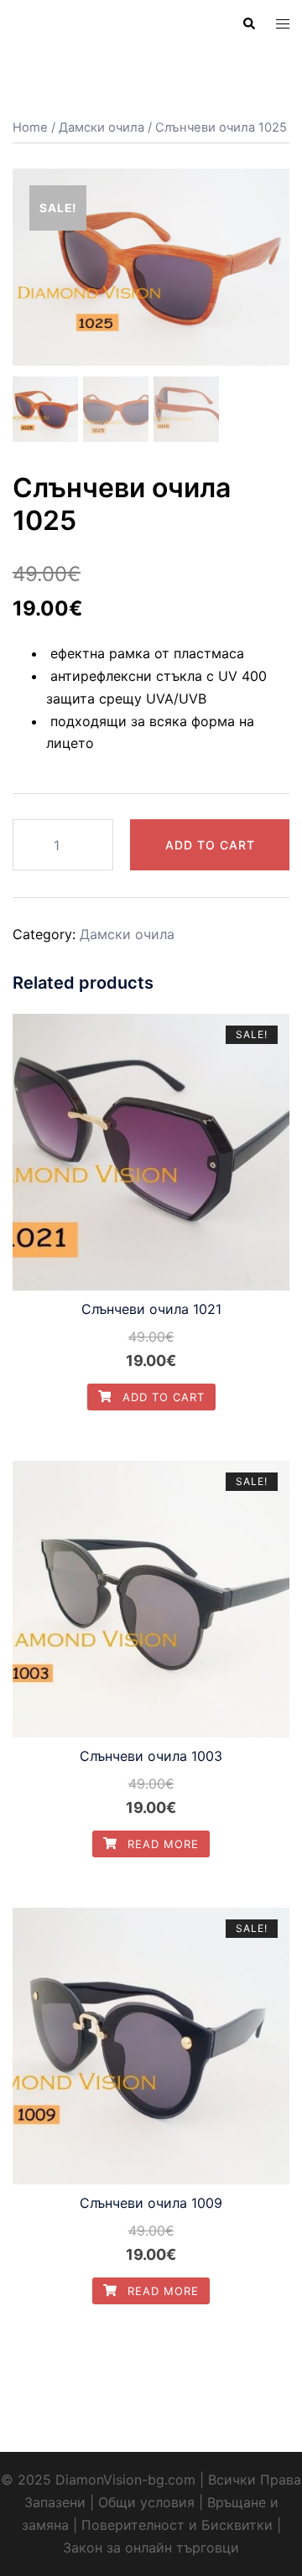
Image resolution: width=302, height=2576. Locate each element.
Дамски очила (102, 127)
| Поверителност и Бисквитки (175, 2525)
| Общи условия (144, 2502)
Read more (161, 1844)
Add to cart (210, 845)
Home (30, 127)
